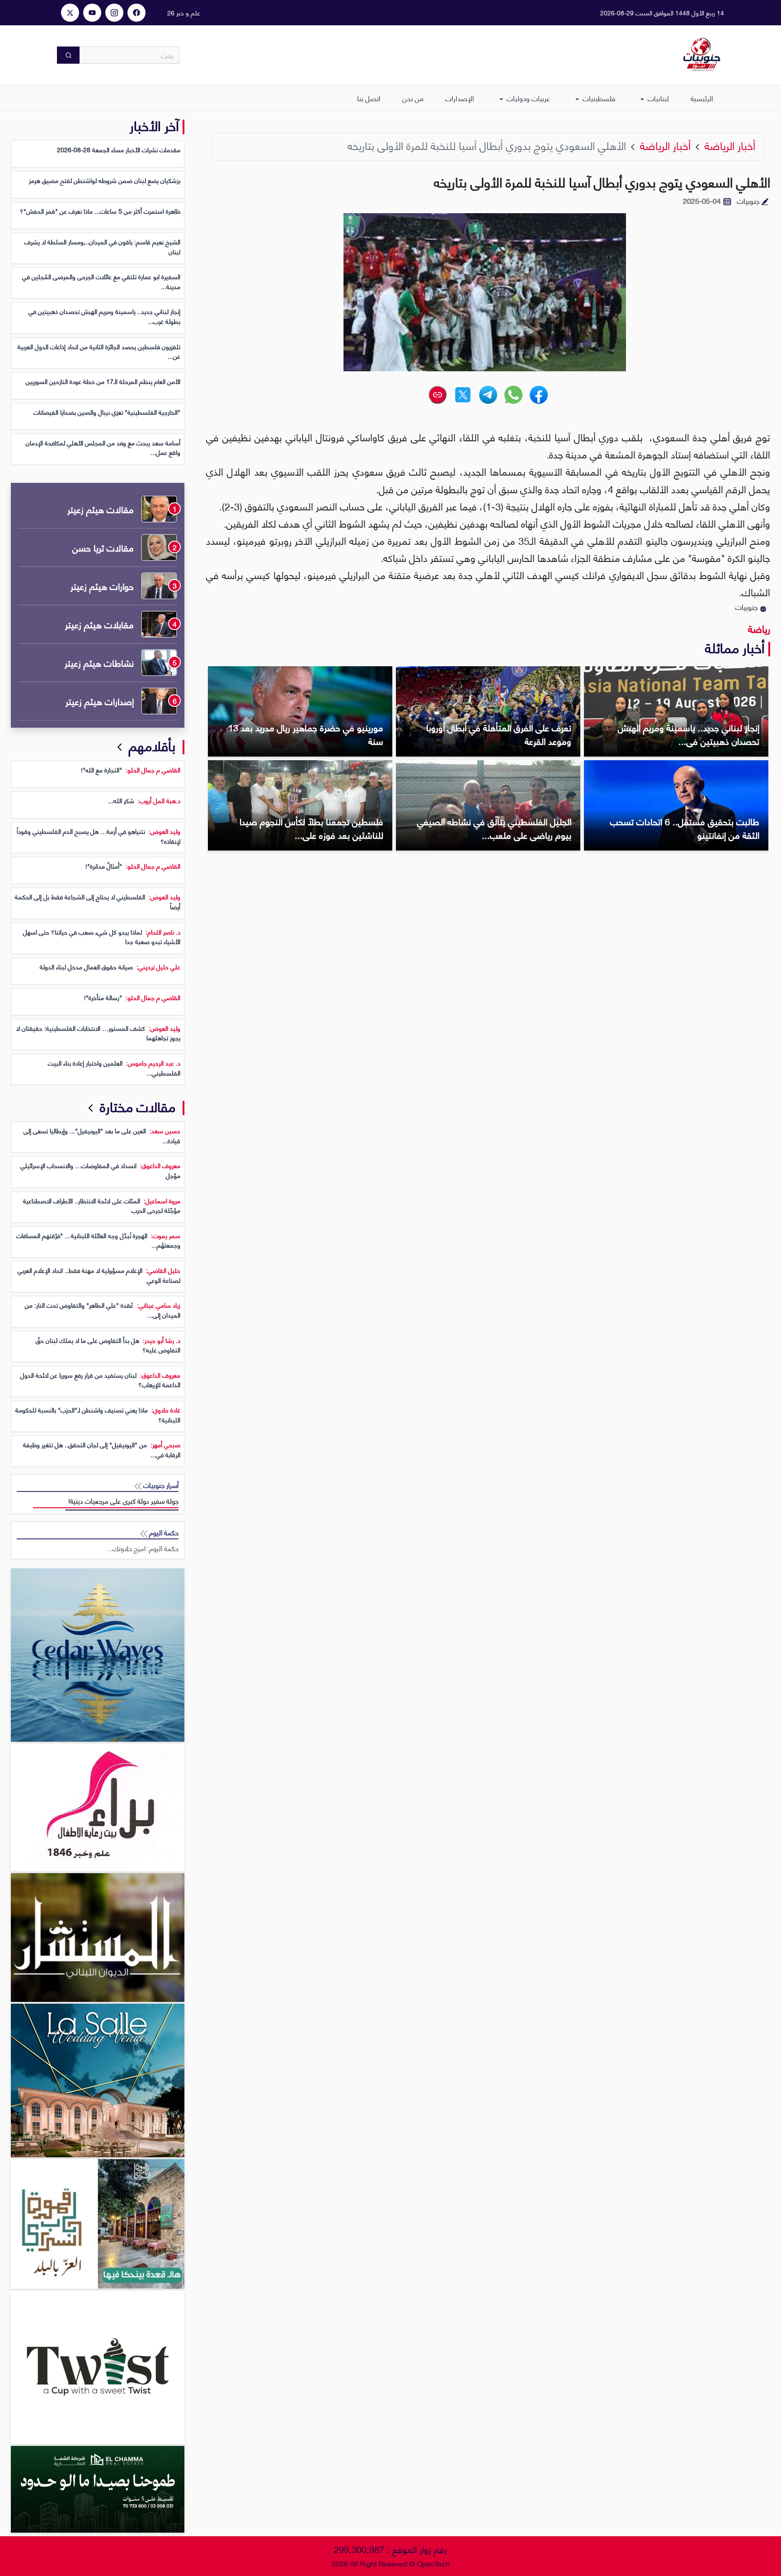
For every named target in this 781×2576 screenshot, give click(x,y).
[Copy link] (438, 395)
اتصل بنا (369, 98)
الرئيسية (702, 98)
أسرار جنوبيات (160, 1485)
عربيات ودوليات (527, 98)
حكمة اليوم (163, 1532)
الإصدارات (460, 98)
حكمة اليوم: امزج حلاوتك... (143, 1548)
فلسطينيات (598, 98)
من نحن (413, 98)
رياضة (759, 628)
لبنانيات (657, 98)
